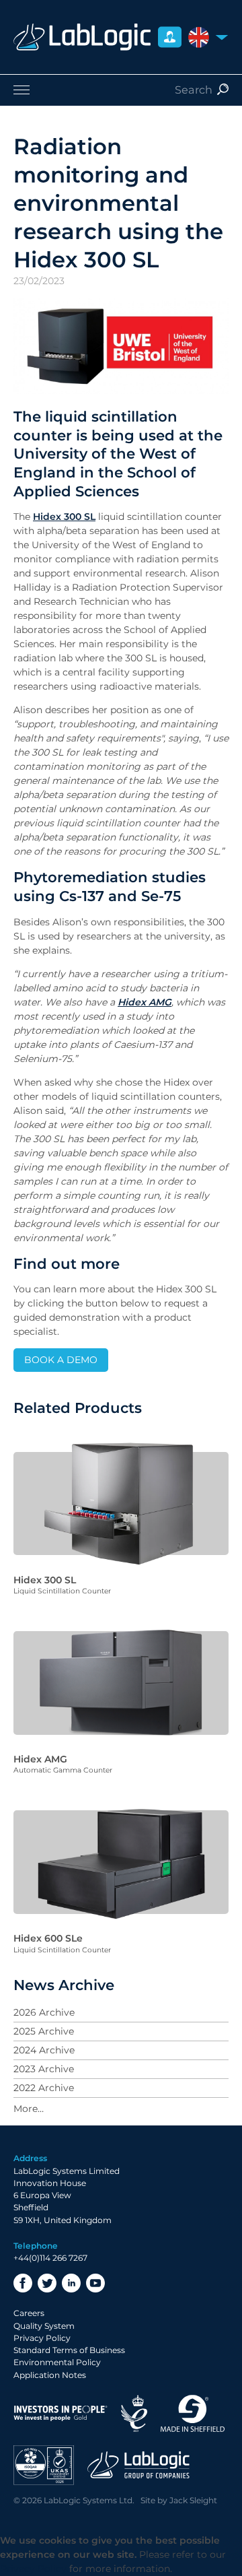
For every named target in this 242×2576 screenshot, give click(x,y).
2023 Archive (44, 2069)
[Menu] (121, 90)
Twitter (47, 2283)
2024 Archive (44, 2050)
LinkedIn (71, 2283)
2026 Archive (44, 2012)
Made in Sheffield (193, 2413)
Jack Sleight (193, 2500)
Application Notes (50, 2375)
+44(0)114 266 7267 (50, 2258)
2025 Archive (44, 2031)
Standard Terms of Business (69, 2350)
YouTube (95, 2283)
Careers (29, 2313)
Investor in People (61, 2413)
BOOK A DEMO (61, 1360)
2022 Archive (44, 2088)
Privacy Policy (42, 2338)
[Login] (170, 37)
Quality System (44, 2326)
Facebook (23, 2283)
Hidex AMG (145, 1002)
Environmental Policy (57, 2362)
